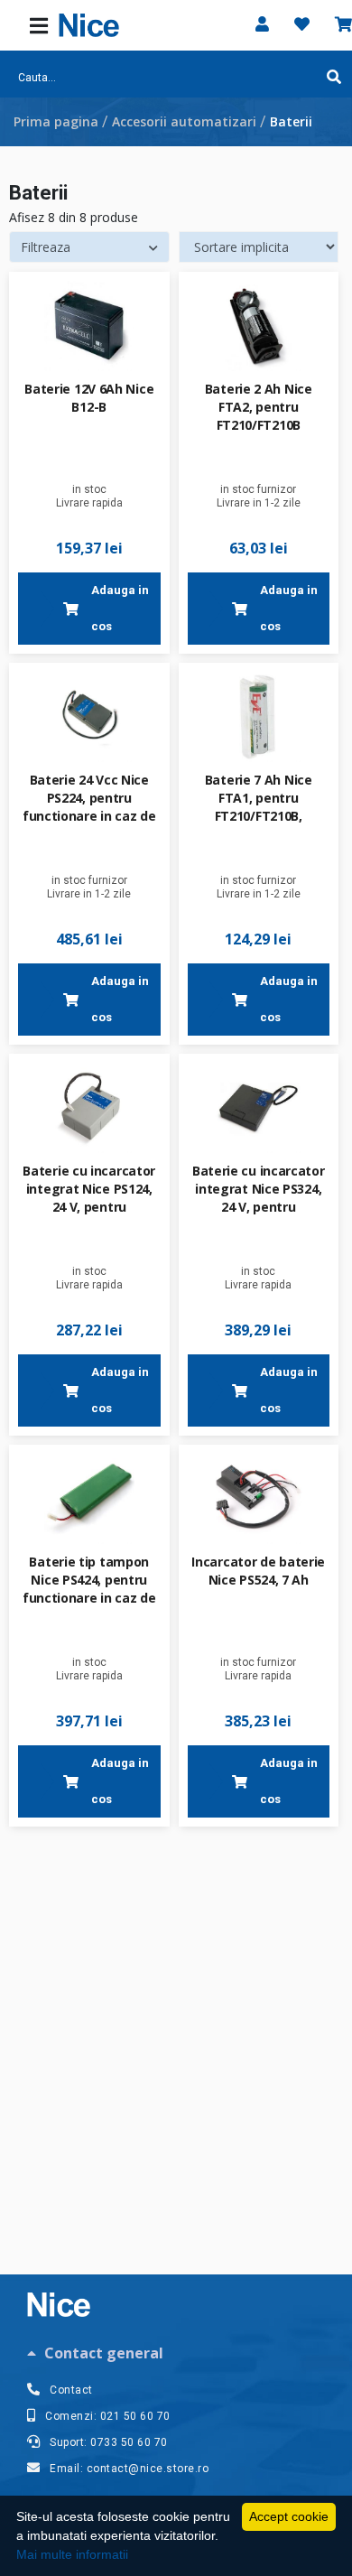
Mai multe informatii (72, 2554)
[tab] (176, 2353)
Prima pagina (56, 121)
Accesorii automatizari (184, 121)
